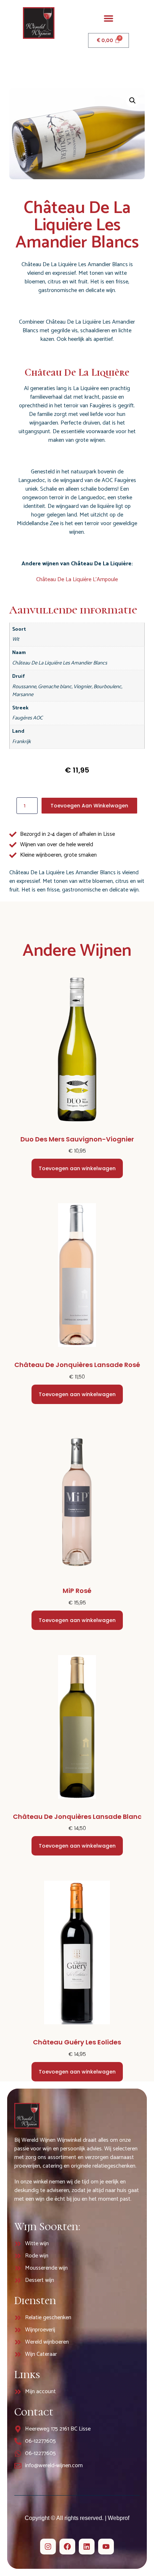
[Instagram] (48, 2547)
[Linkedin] (87, 2547)
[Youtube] (106, 2547)
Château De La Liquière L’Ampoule (77, 580)
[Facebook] (67, 2547)
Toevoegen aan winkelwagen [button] (77, 1168)
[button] (109, 18)
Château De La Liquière (77, 372)
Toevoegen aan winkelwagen (89, 806)
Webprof (119, 2518)
